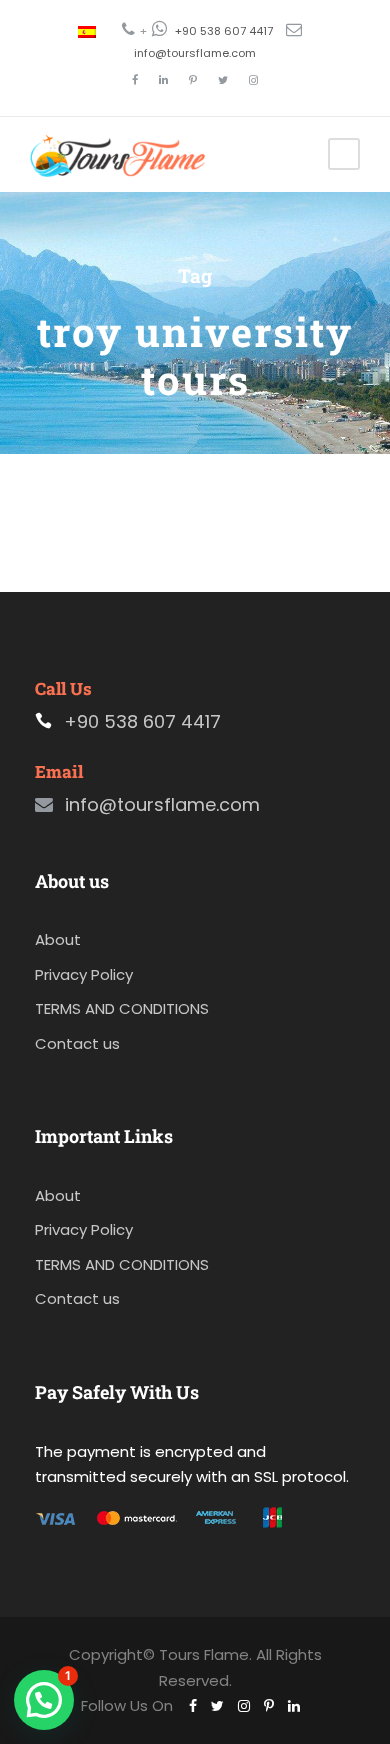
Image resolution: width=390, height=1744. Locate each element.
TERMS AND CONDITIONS (122, 1008)
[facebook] (135, 80)
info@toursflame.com (195, 53)
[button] (44, 1700)
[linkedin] (163, 80)
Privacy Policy (84, 974)
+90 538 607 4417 (224, 31)
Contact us (77, 1043)
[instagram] (253, 80)
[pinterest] (193, 80)
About (58, 939)
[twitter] (223, 80)
